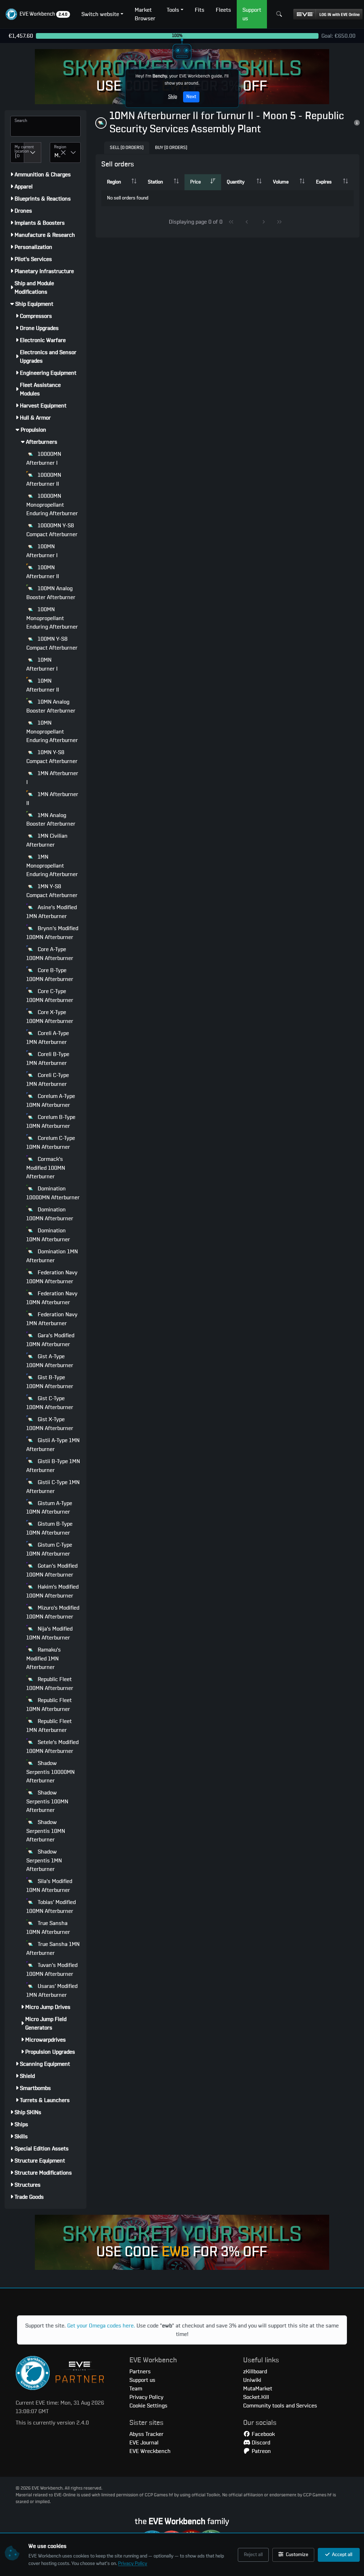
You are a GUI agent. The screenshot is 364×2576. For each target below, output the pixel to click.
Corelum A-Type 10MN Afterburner (51, 1101)
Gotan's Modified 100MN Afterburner (52, 1570)
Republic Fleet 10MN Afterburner (49, 1705)
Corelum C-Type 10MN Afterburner (51, 1143)
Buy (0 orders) (171, 148)
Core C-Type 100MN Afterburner (50, 996)
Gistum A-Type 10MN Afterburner (49, 1508)
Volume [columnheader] (281, 182)
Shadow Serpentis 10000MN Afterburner (50, 1772)
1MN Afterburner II (52, 799)
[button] (38, 14)
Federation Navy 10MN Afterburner (52, 1298)
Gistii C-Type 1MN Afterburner (53, 1487)
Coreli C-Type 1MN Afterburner (48, 1080)
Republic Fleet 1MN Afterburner (49, 1726)
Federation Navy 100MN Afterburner (52, 1277)
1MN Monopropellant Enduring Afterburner (52, 866)
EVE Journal (144, 2443)
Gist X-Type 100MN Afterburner (50, 1424)
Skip (173, 97)
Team (136, 2389)
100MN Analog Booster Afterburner (51, 593)
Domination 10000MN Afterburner (53, 1193)
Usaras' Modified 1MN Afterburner (52, 1991)
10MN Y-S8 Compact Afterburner (52, 757)
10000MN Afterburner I (44, 458)
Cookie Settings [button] (148, 2406)
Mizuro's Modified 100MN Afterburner (53, 1612)
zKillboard (255, 2372)
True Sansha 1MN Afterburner (53, 1949)
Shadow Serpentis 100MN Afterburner (47, 1801)
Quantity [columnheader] (236, 182)
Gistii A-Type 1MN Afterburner (53, 1445)
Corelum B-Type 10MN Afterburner (51, 1122)
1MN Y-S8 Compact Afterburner (52, 891)
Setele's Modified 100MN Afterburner (52, 1747)
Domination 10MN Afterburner (48, 1235)
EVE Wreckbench (150, 2451)
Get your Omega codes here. (101, 2326)
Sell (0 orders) (127, 148)
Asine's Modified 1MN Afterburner (52, 912)
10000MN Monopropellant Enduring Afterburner (52, 505)
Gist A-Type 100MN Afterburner (50, 1361)
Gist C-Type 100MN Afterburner (50, 1403)
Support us (142, 2380)
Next (191, 97)
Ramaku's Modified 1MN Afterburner (44, 1658)
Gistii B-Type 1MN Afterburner (53, 1466)
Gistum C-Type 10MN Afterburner (49, 1549)
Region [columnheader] (114, 182)
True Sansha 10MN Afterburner (48, 1928)
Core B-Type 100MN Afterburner (50, 975)
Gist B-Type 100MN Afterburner (50, 1382)
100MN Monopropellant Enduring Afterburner (52, 618)
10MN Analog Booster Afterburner (51, 706)
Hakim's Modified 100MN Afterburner (52, 1591)
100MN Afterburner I (42, 551)
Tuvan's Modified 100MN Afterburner (52, 1970)
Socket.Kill (256, 2397)
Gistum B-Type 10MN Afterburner (49, 1528)
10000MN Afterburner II (44, 479)
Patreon (261, 2451)
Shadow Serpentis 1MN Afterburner (44, 1860)
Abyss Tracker (146, 2434)
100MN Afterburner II (43, 572)
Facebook (263, 2434)
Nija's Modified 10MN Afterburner (49, 1633)
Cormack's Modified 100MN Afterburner (46, 1168)
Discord (260, 2443)
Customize (296, 2555)
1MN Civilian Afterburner (47, 840)
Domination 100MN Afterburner (50, 1214)
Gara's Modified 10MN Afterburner (50, 1340)
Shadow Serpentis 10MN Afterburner (46, 1831)
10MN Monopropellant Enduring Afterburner (52, 732)
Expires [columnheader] (324, 182)
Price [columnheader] (196, 182)
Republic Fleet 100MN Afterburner (50, 1684)
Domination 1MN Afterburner (52, 1256)
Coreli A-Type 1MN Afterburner (48, 1038)
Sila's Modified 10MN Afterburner (49, 1886)
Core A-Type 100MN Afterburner (50, 954)
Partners (140, 2372)
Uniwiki (252, 2380)
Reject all (253, 2555)
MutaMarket (258, 2389)
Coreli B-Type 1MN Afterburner (48, 1059)
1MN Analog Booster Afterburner (51, 820)
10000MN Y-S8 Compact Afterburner (52, 530)
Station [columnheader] (155, 182)
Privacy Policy (133, 2564)
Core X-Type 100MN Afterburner (50, 1017)
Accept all (342, 2555)
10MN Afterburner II (43, 685)
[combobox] (17, 153)
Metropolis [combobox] (57, 155)
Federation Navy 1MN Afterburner (52, 1319)
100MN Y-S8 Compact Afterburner (52, 643)
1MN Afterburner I (52, 778)
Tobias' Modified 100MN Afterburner (51, 1907)
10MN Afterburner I (42, 664)
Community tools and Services (280, 2406)
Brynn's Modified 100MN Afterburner (52, 933)
